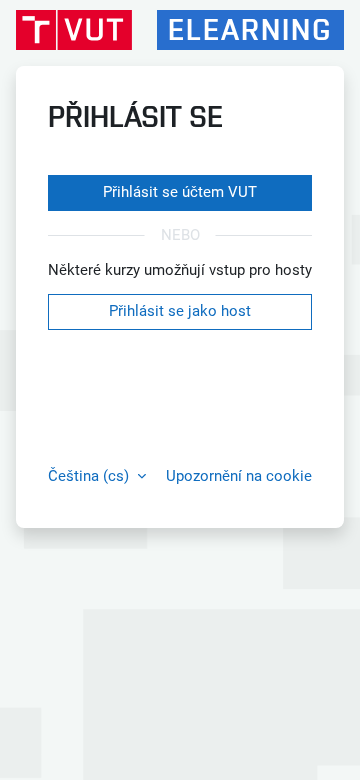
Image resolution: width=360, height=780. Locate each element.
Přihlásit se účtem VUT (180, 192)
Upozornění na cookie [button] (239, 476)
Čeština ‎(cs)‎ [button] (90, 476)
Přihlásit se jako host (180, 311)
